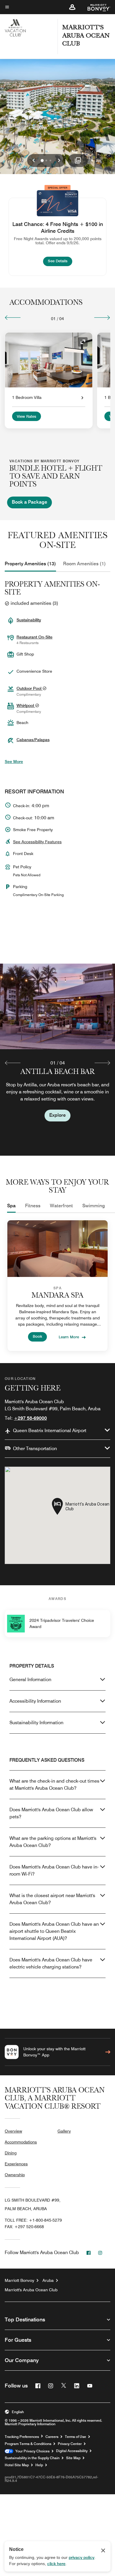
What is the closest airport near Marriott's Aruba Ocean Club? (52, 1899)
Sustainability (29, 620)
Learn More (69, 1337)
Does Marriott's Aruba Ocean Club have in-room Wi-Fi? (54, 1870)
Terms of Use (75, 2437)
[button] (72, 7)
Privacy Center (70, 2444)
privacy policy (82, 2557)
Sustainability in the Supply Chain (32, 2458)
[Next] (102, 317)
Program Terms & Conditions (28, 2444)
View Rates (27, 417)
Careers (52, 2437)
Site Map (73, 2458)
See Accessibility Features (37, 842)
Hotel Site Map (17, 2465)
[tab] (30, 564)
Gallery (64, 2131)
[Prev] (13, 317)
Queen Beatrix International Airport (50, 1431)
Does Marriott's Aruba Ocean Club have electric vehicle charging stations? (51, 1963)
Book (37, 1336)
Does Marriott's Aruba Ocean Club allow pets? (51, 1813)
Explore (57, 1115)
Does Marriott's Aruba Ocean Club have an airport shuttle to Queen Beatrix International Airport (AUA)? (54, 1931)
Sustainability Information (36, 1723)
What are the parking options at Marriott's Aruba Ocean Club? (53, 1842)
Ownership (15, 2175)
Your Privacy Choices (31, 2451)
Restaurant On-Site (34, 637)
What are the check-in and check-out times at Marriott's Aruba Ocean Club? (54, 1785)
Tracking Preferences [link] (22, 2437)
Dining (11, 2153)
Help (39, 2465)
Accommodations (21, 2142)
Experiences (16, 2164)
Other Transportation (35, 1449)
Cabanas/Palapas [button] (33, 740)
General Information (30, 1680)
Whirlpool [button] (26, 705)
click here (56, 2564)
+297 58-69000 (30, 1418)
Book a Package (29, 502)
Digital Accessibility (72, 2451)
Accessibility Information (35, 1701)
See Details (60, 261)
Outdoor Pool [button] (29, 688)
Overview (13, 2131)
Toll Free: (33, 2220)
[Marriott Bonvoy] (95, 7)
